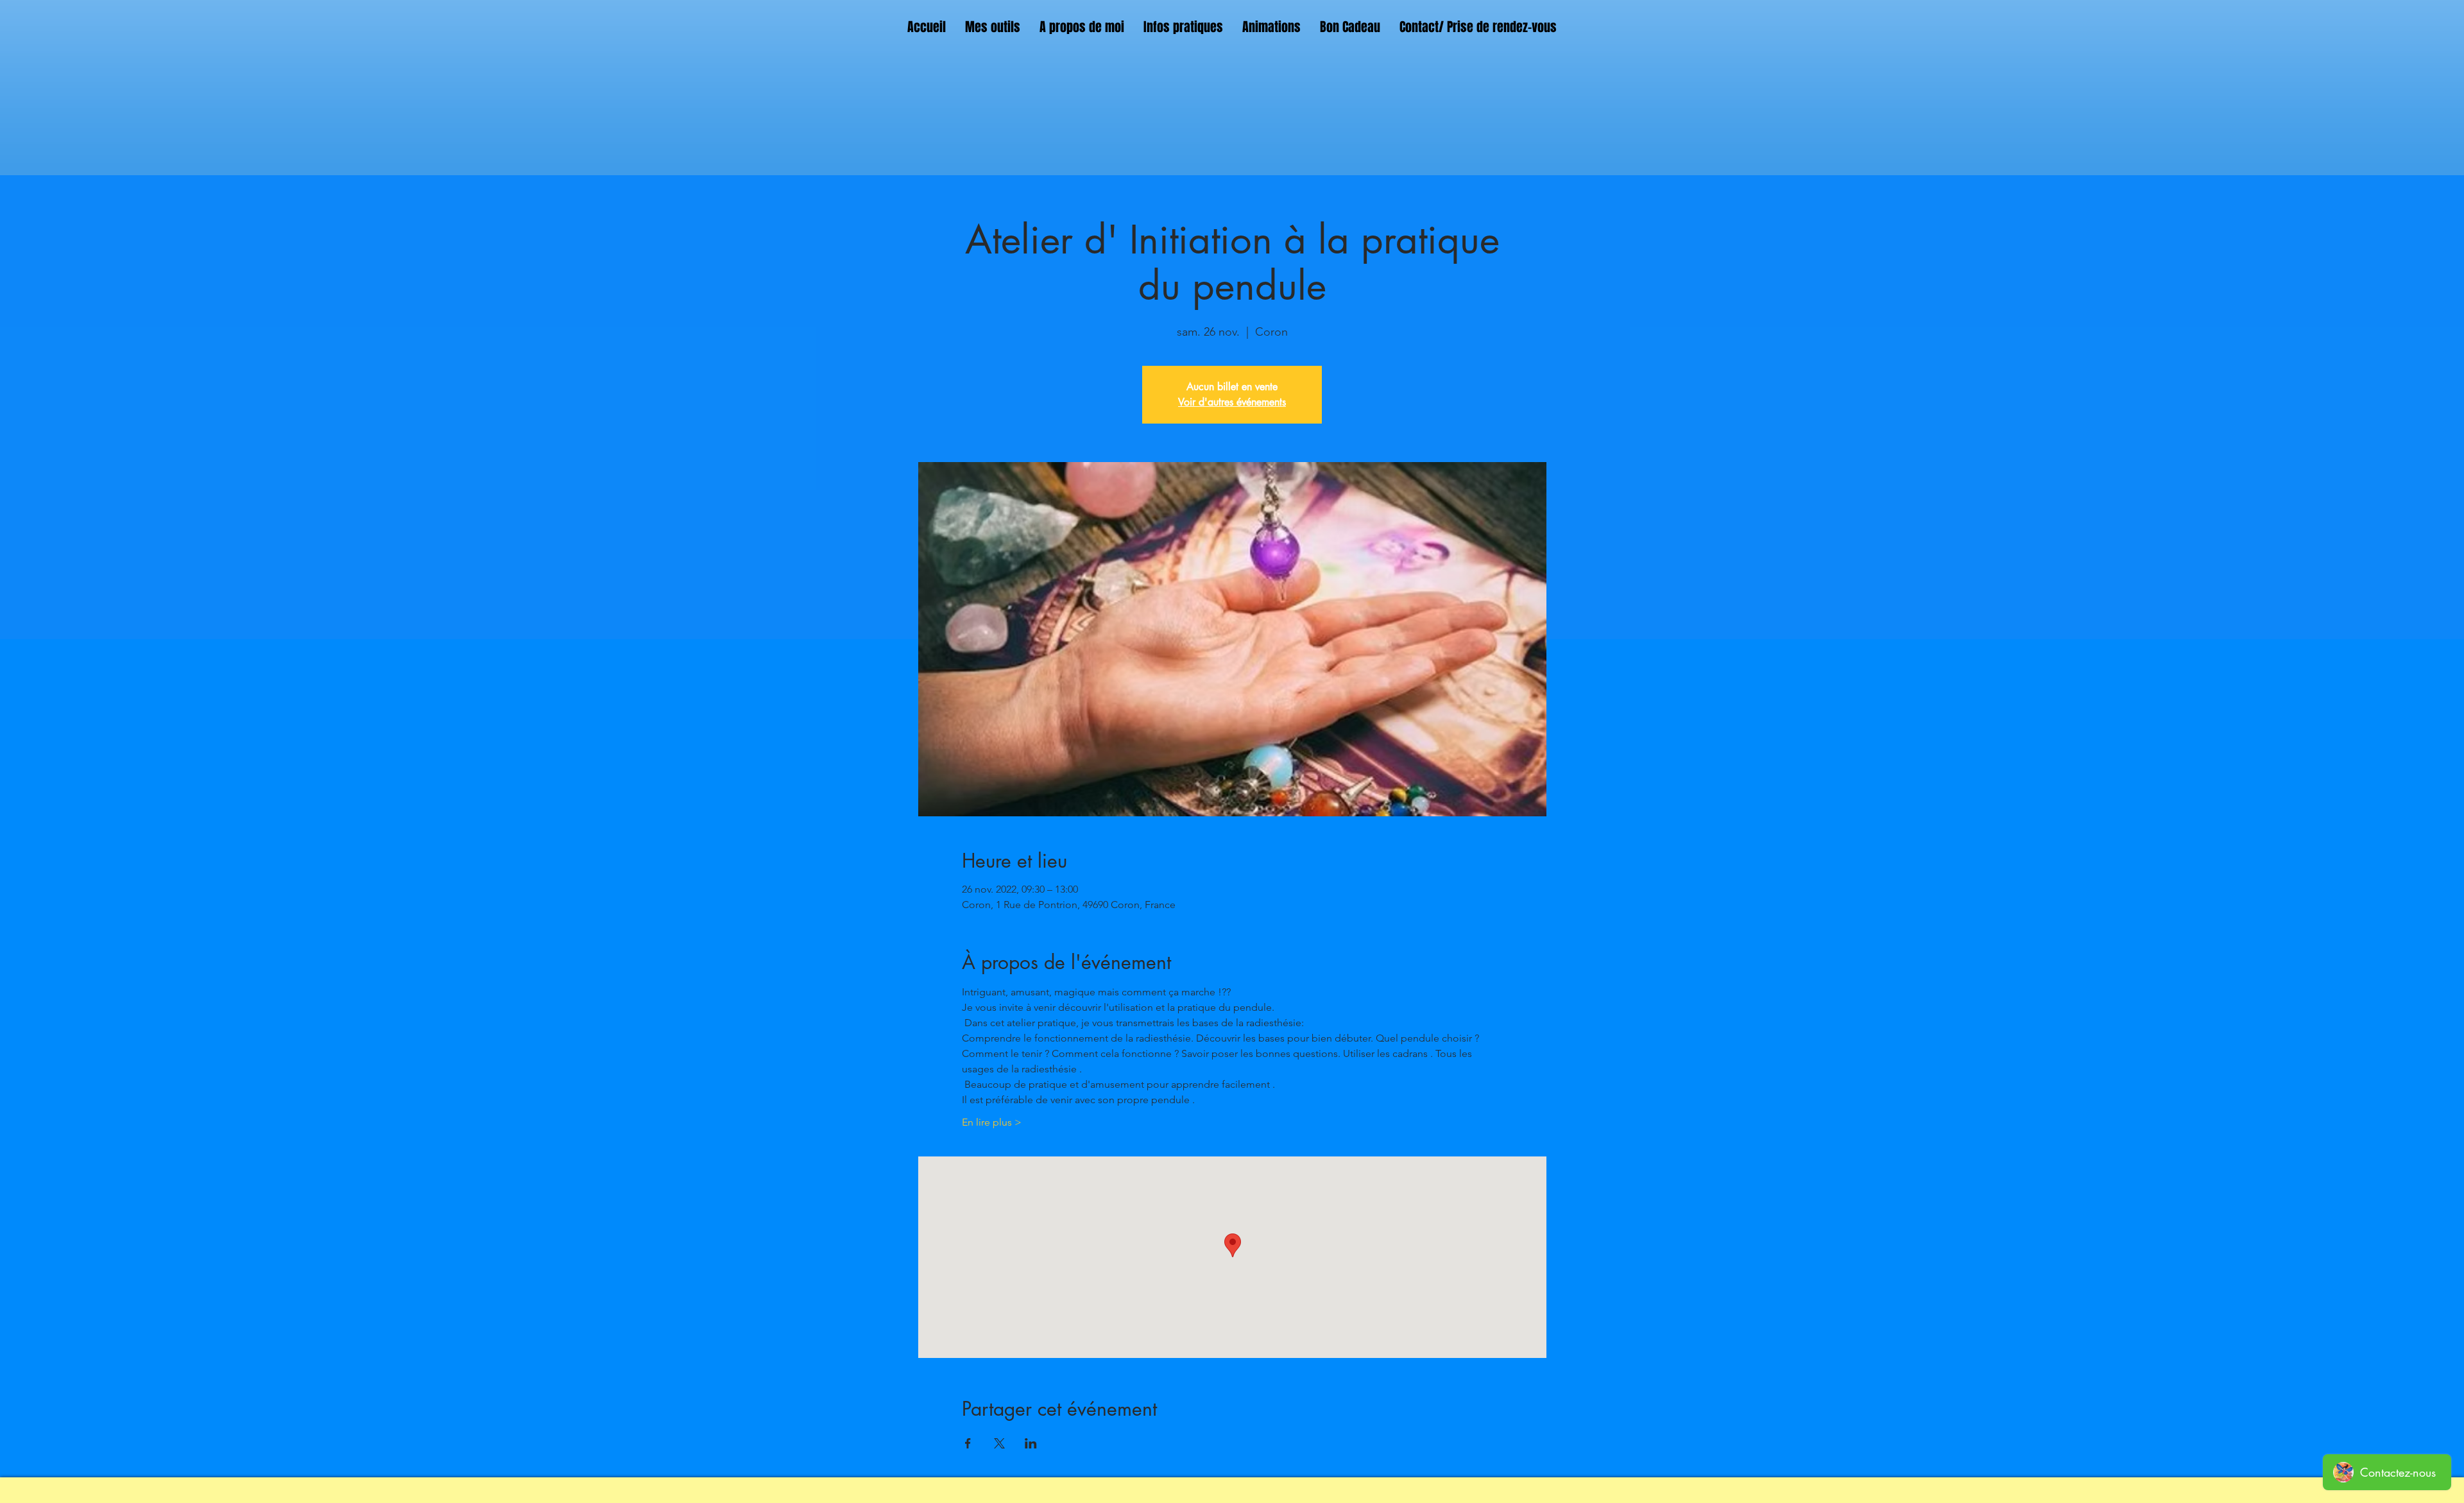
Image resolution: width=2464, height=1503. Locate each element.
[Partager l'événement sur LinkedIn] (1031, 1443)
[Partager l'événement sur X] (999, 1443)
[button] (993, 27)
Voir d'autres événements (1232, 402)
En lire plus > (992, 1122)
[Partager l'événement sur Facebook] (968, 1443)
